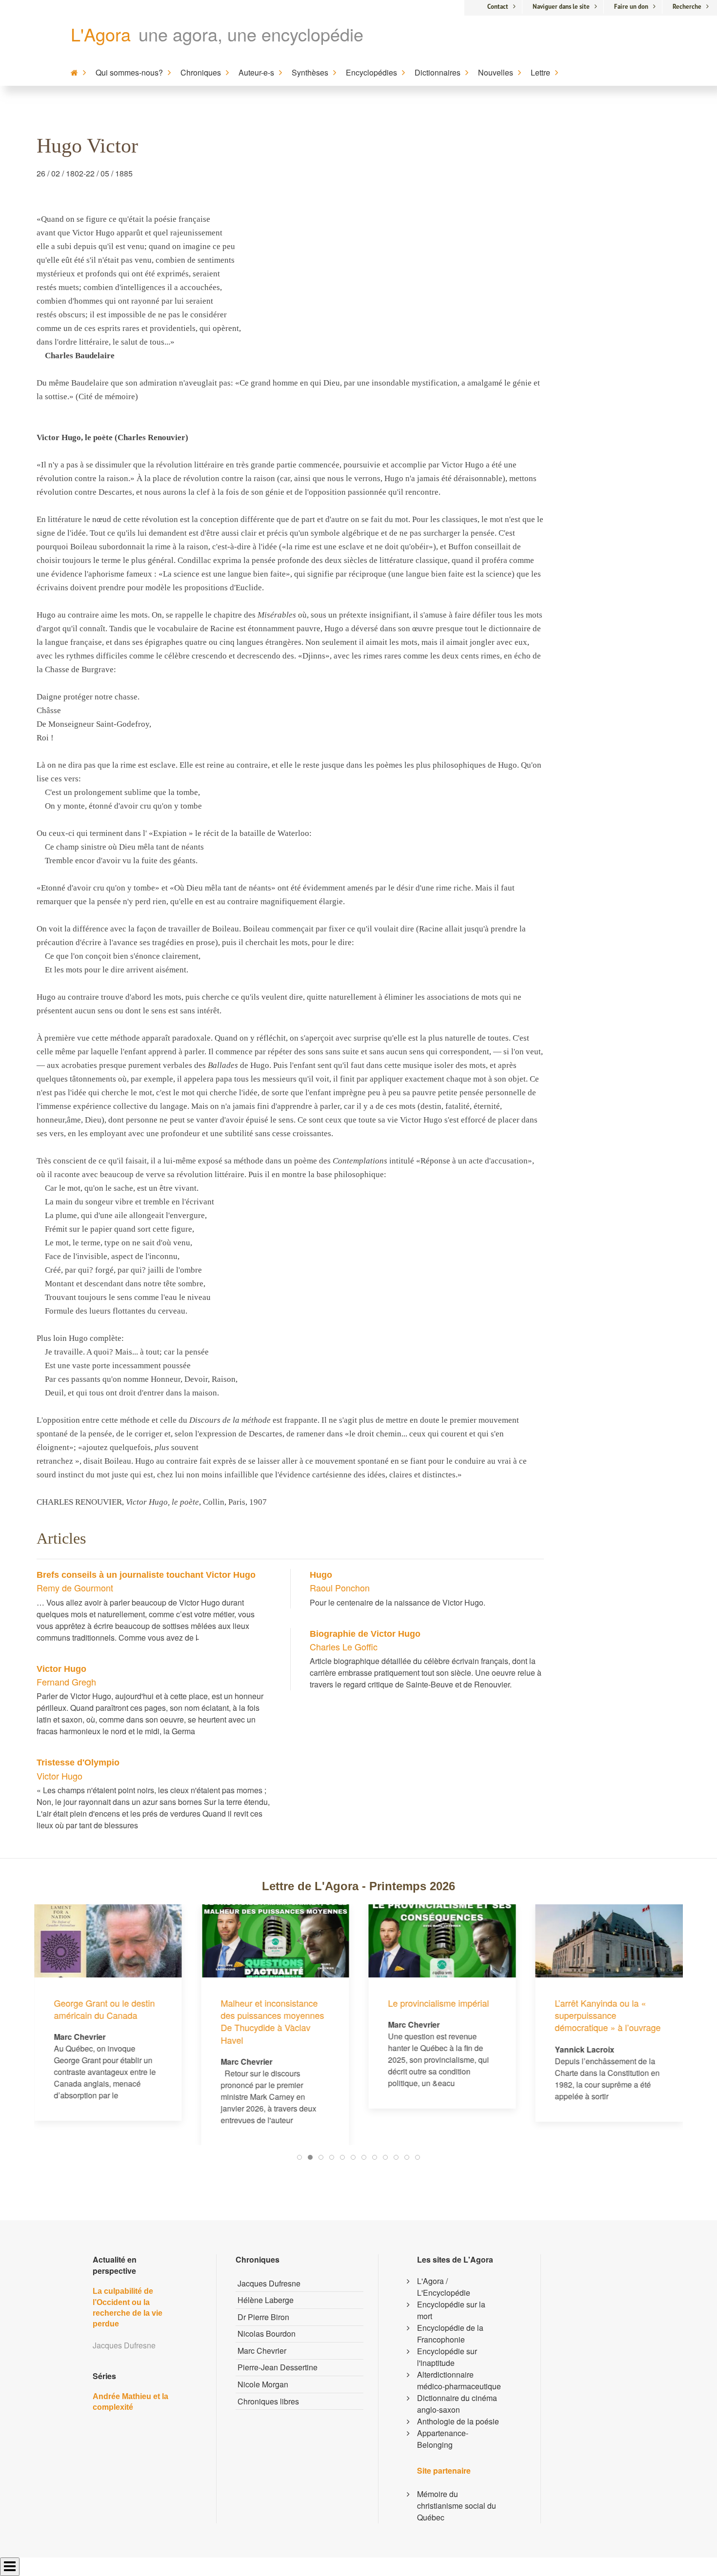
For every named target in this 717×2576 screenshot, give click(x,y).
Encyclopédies (371, 72)
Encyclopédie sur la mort (451, 2310)
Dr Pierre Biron (263, 2317)
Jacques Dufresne (269, 2283)
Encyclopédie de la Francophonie (450, 2334)
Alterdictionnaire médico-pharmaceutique (459, 2380)
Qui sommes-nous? (129, 72)
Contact (498, 7)
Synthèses (310, 72)
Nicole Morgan (263, 2384)
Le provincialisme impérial (271, 2003)
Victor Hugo (61, 1669)
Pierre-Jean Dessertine (278, 2367)
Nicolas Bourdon (267, 2334)
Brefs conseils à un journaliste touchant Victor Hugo (146, 1575)
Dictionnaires (438, 72)
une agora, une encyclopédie (251, 34)
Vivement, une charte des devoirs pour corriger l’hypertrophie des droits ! (605, 1942)
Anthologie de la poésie (458, 2421)
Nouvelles (496, 72)
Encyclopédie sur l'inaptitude (447, 2357)
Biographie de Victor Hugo (365, 1634)
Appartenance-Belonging (443, 2439)
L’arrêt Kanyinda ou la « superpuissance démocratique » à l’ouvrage (441, 2015)
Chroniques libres (268, 2401)
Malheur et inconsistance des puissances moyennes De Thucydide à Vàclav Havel (105, 2021)
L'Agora (101, 34)
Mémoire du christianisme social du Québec (457, 2506)
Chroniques (201, 72)
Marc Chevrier (262, 2351)
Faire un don (631, 7)
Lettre (540, 72)
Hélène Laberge (266, 2300)
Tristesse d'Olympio (78, 1763)
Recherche (687, 7)
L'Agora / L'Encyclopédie (444, 2287)
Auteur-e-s (256, 72)
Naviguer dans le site (561, 7)
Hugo (321, 1575)
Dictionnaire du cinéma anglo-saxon (457, 2404)
